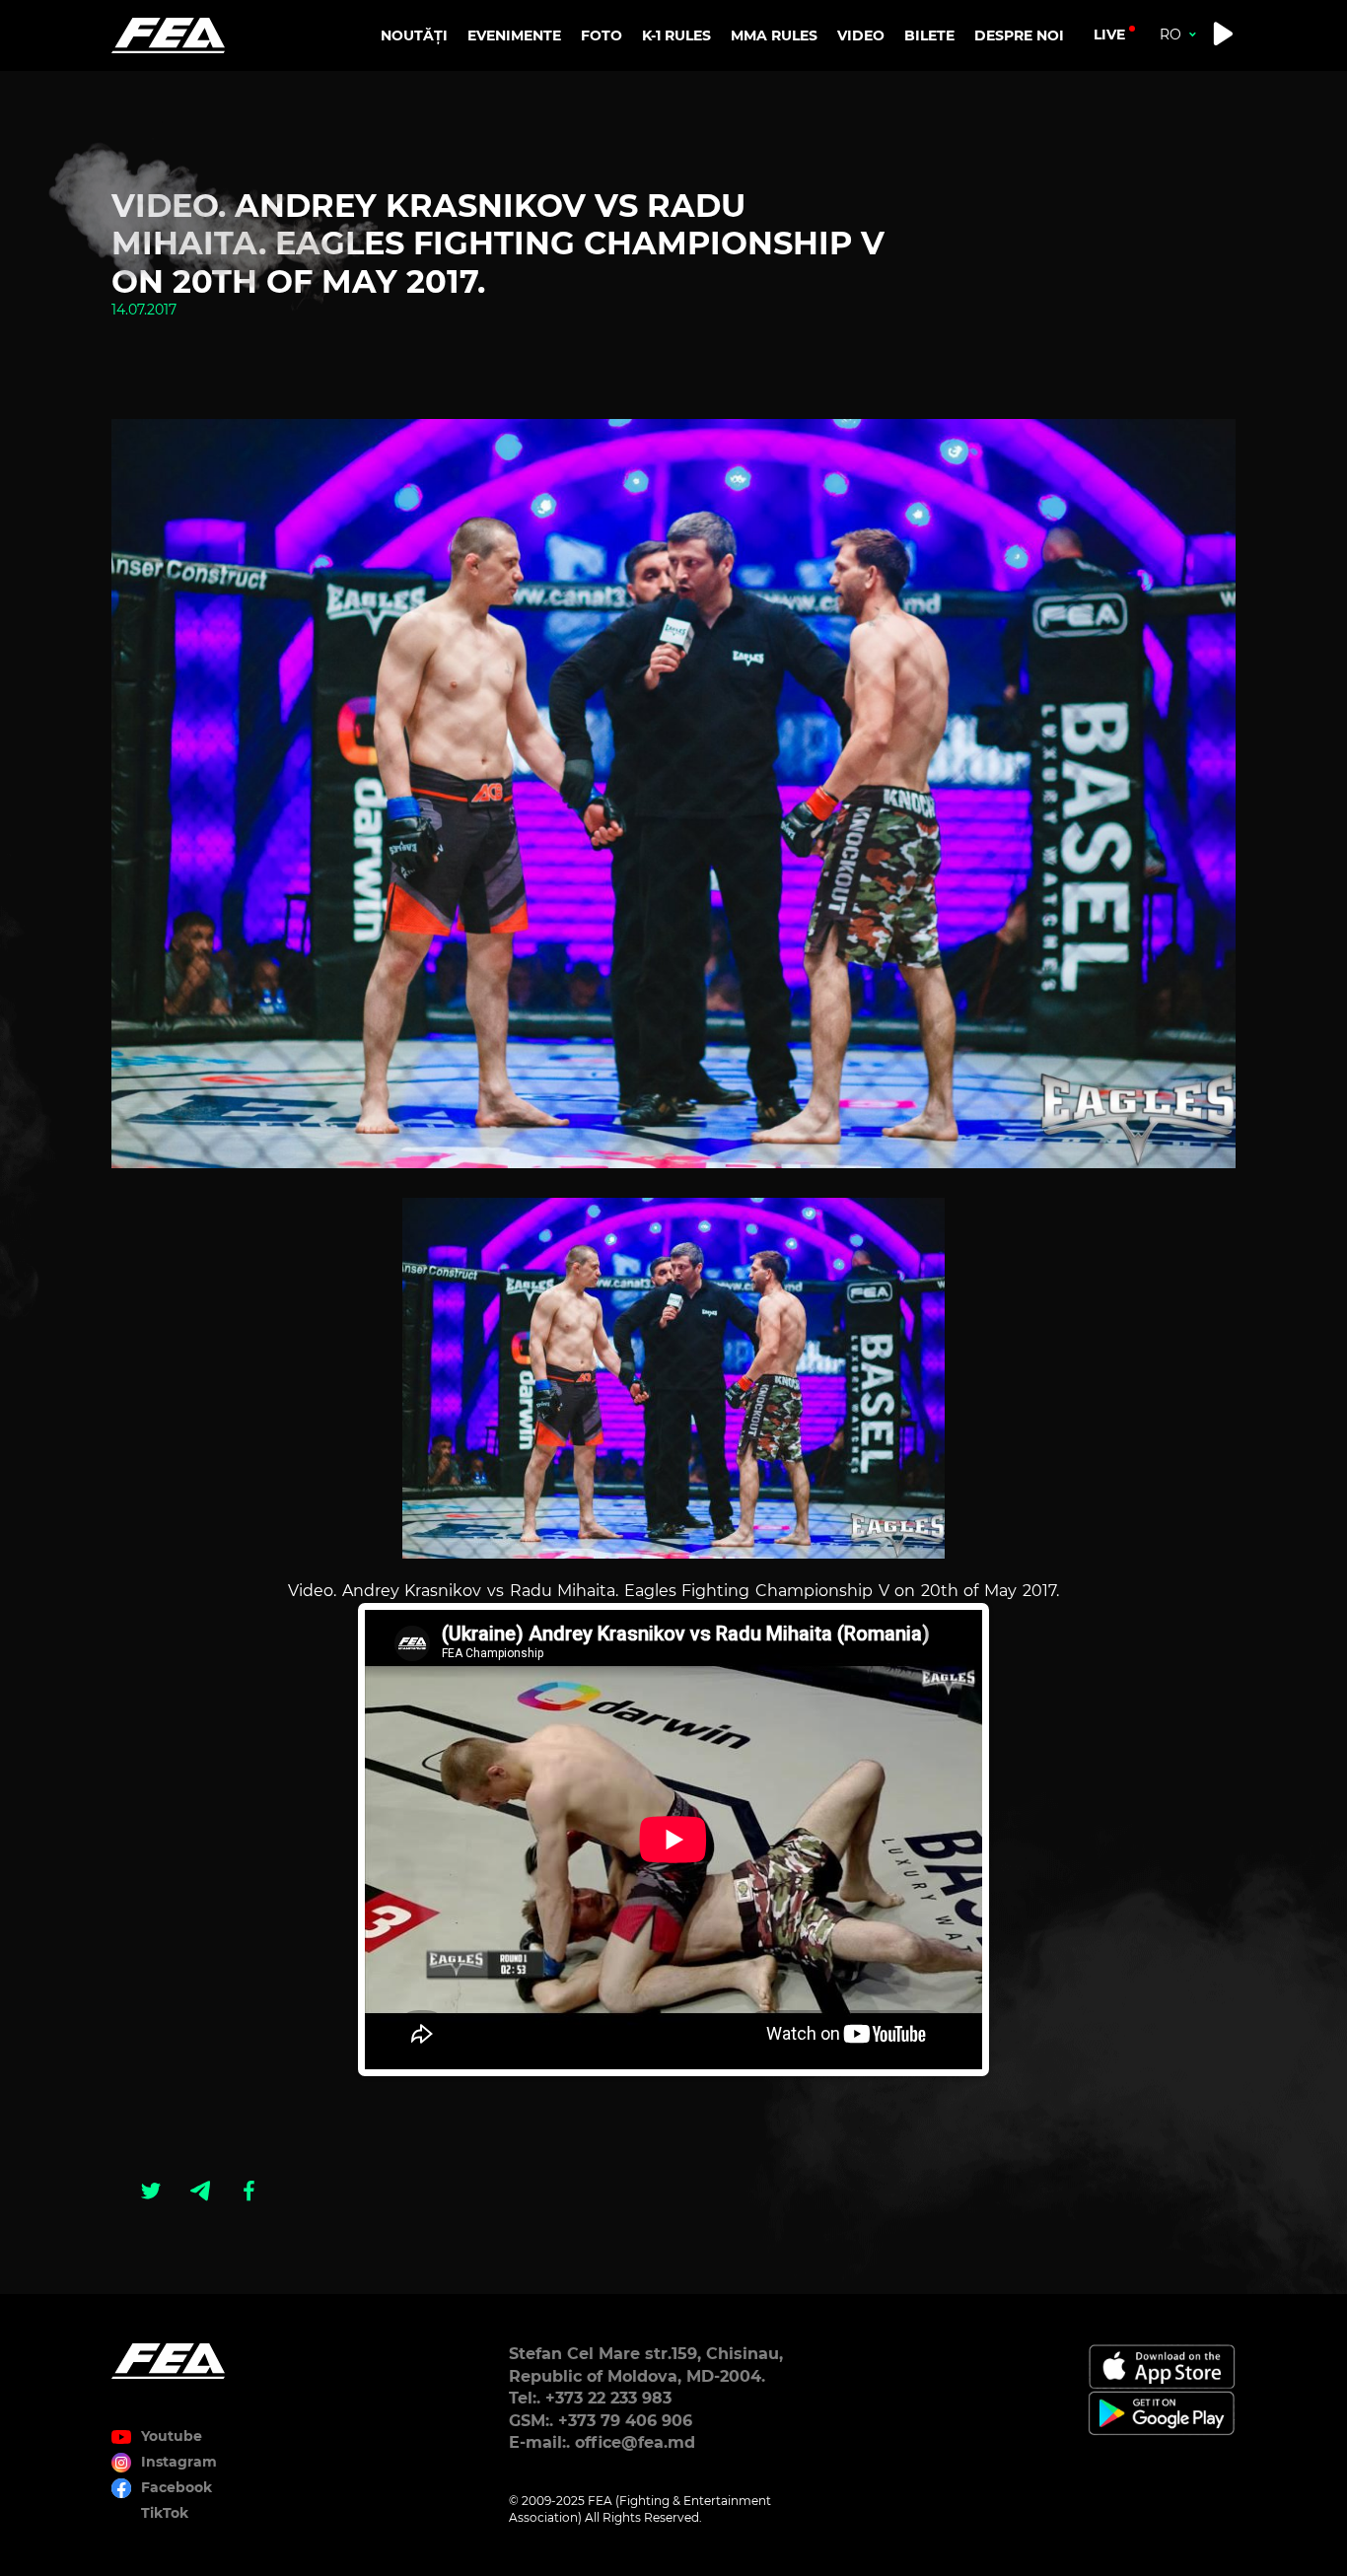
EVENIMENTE (514, 35)
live (1109, 35)
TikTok (165, 2513)
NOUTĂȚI (414, 35)
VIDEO (861, 35)
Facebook (177, 2487)
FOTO (602, 35)
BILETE (929, 35)
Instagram (179, 2462)
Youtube (172, 2436)
